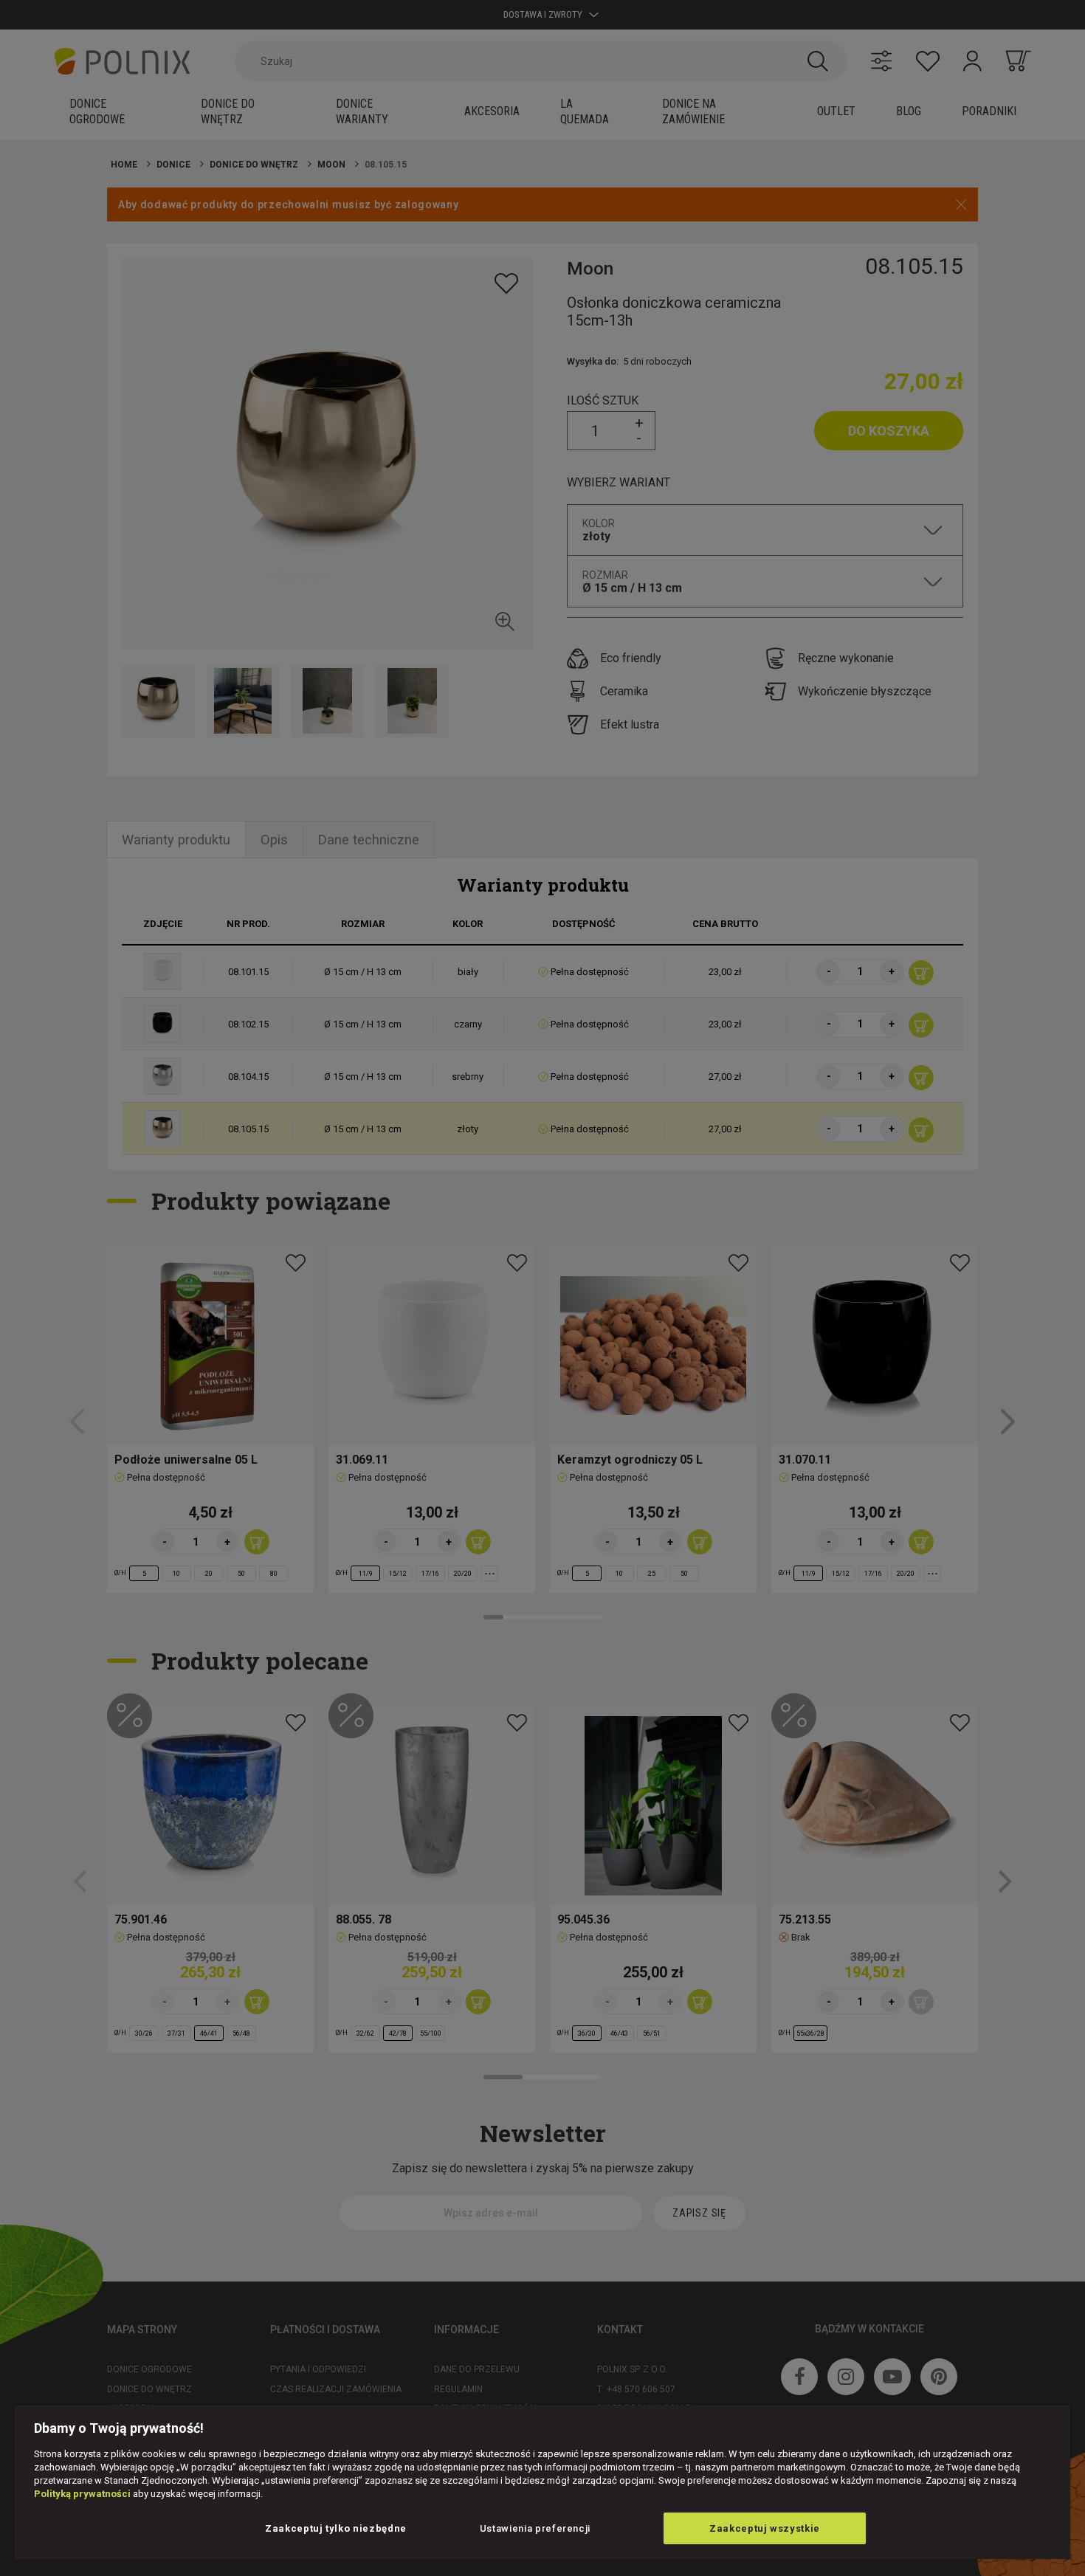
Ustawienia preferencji (535, 2528)
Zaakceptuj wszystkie (765, 2528)
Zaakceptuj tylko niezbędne (336, 2528)
